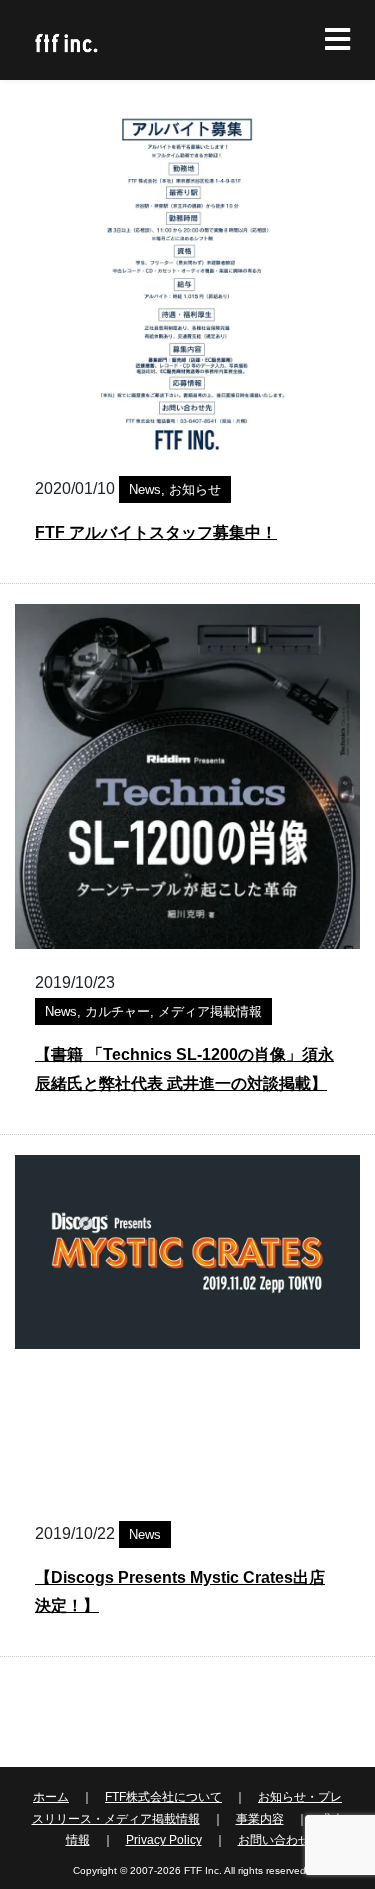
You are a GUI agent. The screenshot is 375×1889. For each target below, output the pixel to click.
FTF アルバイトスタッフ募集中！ (156, 532)
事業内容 (260, 1819)
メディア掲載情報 (210, 1011)
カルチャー (117, 1011)
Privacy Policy (164, 1840)
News (145, 489)
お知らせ (195, 489)
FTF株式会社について (163, 1797)
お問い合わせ (274, 1840)
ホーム (51, 1797)
